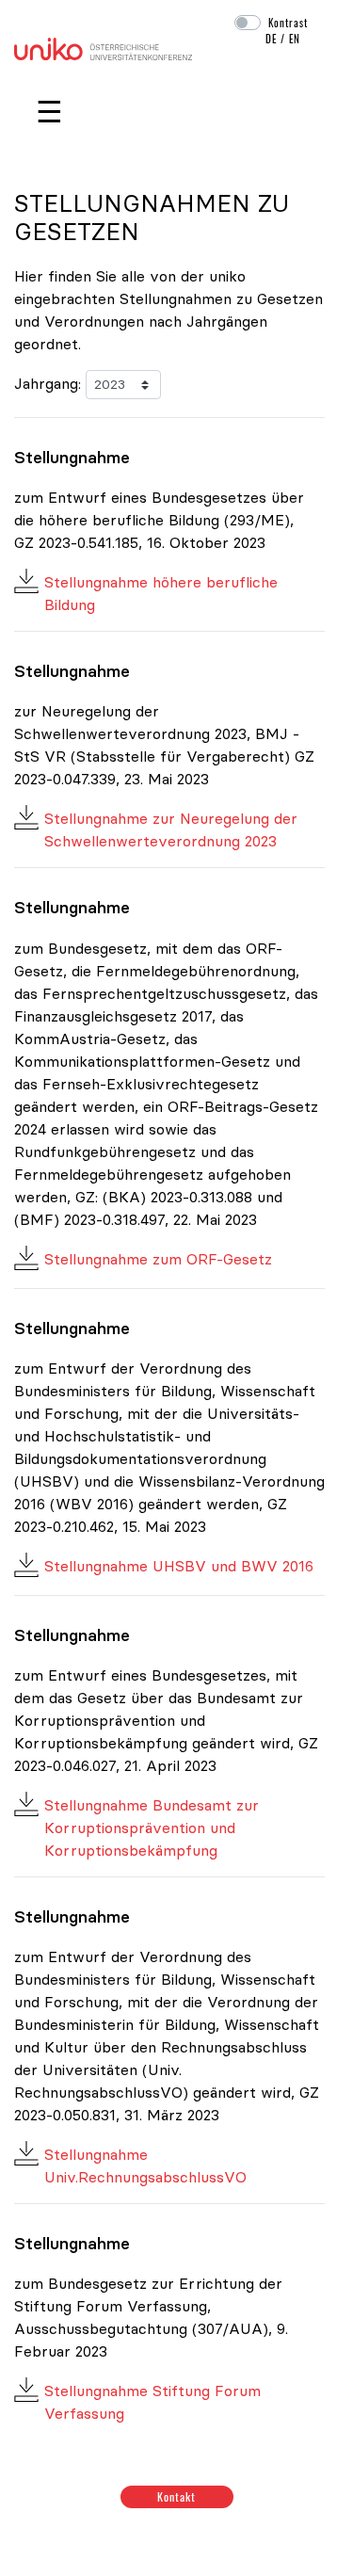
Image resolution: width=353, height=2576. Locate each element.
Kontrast (288, 23)
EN (295, 39)
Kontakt (176, 2496)
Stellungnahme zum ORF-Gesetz (158, 1259)
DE (271, 39)
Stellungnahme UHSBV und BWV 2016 (179, 1566)
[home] (103, 47)
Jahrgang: (48, 383)
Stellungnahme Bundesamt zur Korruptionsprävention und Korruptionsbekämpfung (152, 1827)
